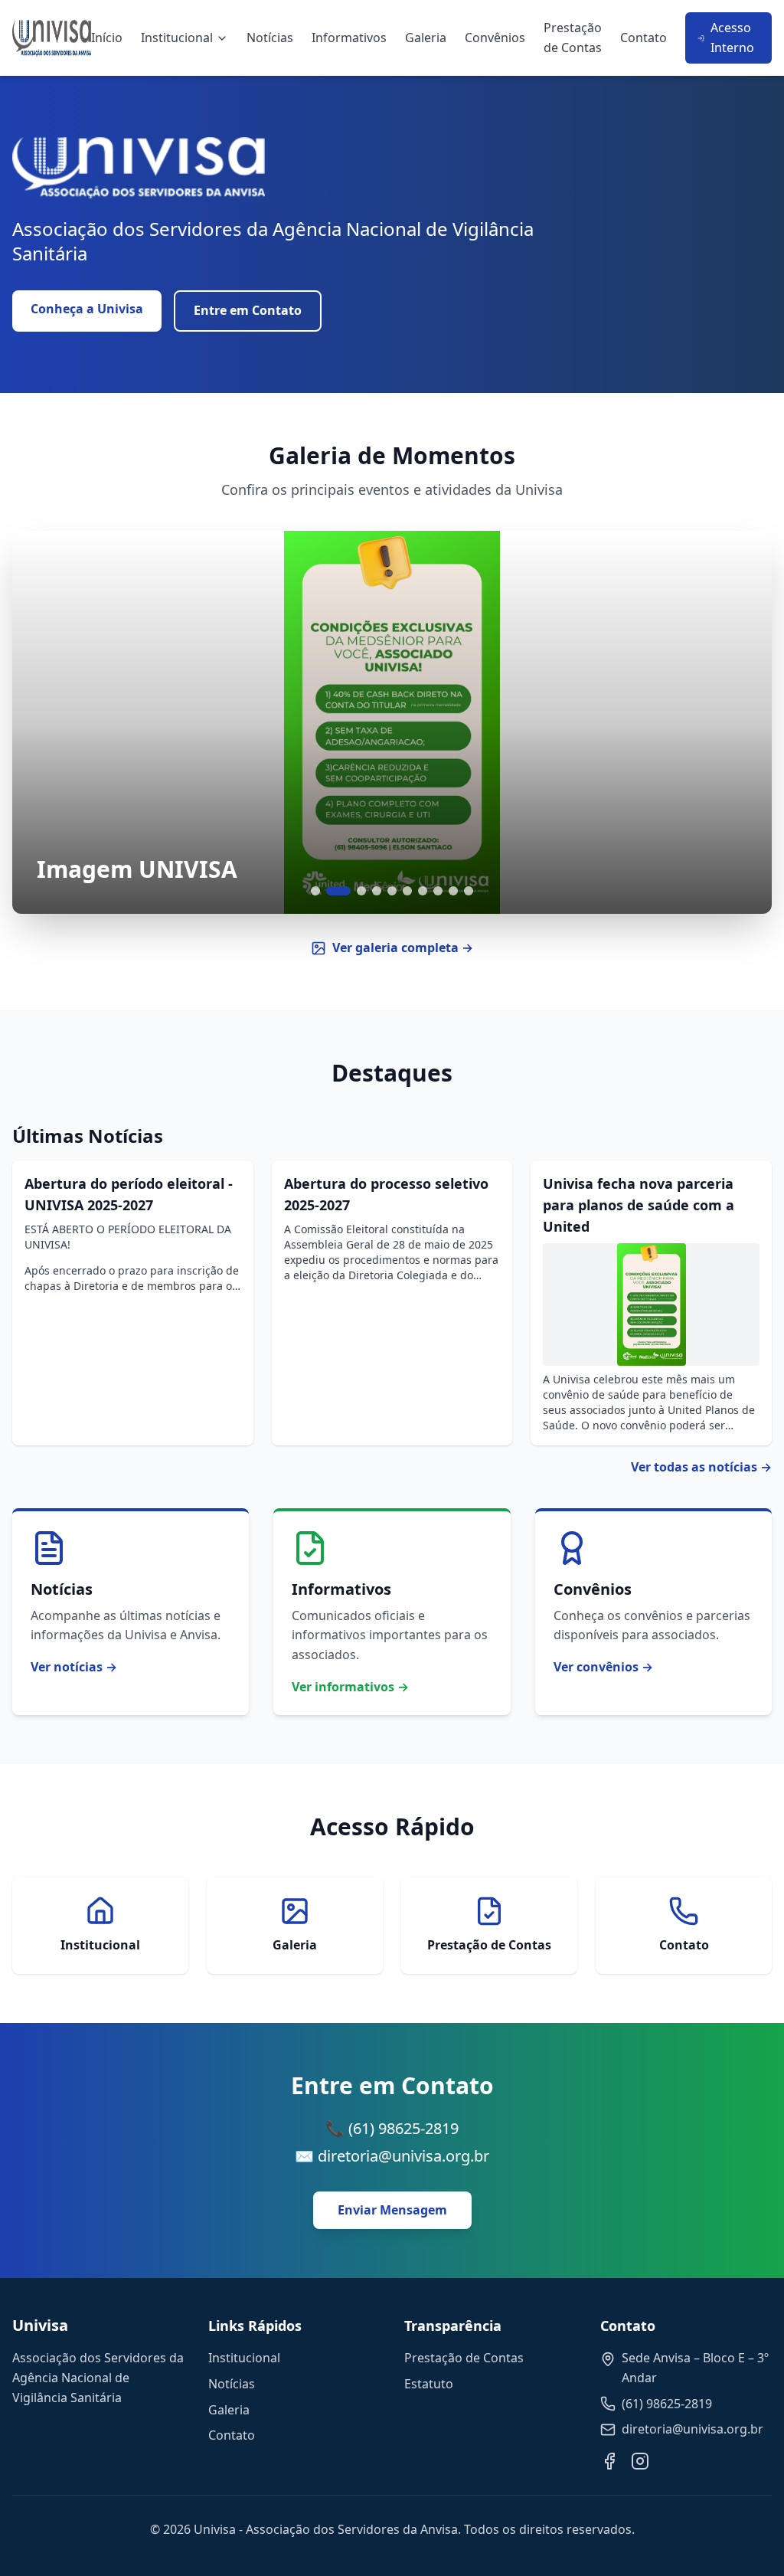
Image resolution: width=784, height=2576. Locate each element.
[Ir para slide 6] (407, 891)
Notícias (270, 38)
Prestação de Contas (573, 38)
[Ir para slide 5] (392, 891)
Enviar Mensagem (392, 2210)
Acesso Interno (732, 38)
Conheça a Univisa (87, 309)
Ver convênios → (603, 1667)
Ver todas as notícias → (701, 1467)
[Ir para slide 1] (315, 891)
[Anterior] (43, 722)
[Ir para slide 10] (469, 891)
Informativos (349, 38)
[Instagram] (640, 2461)
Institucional (177, 38)
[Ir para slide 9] (453, 891)
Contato (644, 38)
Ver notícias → (74, 1667)
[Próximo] (741, 722)
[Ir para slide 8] (438, 891)
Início (107, 38)
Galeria (426, 38)
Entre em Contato (248, 310)
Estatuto (429, 2384)
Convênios (495, 38)
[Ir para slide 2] (338, 891)
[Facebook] (609, 2461)
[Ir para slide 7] (423, 891)
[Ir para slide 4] (377, 891)
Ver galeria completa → (403, 948)
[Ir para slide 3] (361, 891)
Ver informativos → (350, 1687)
